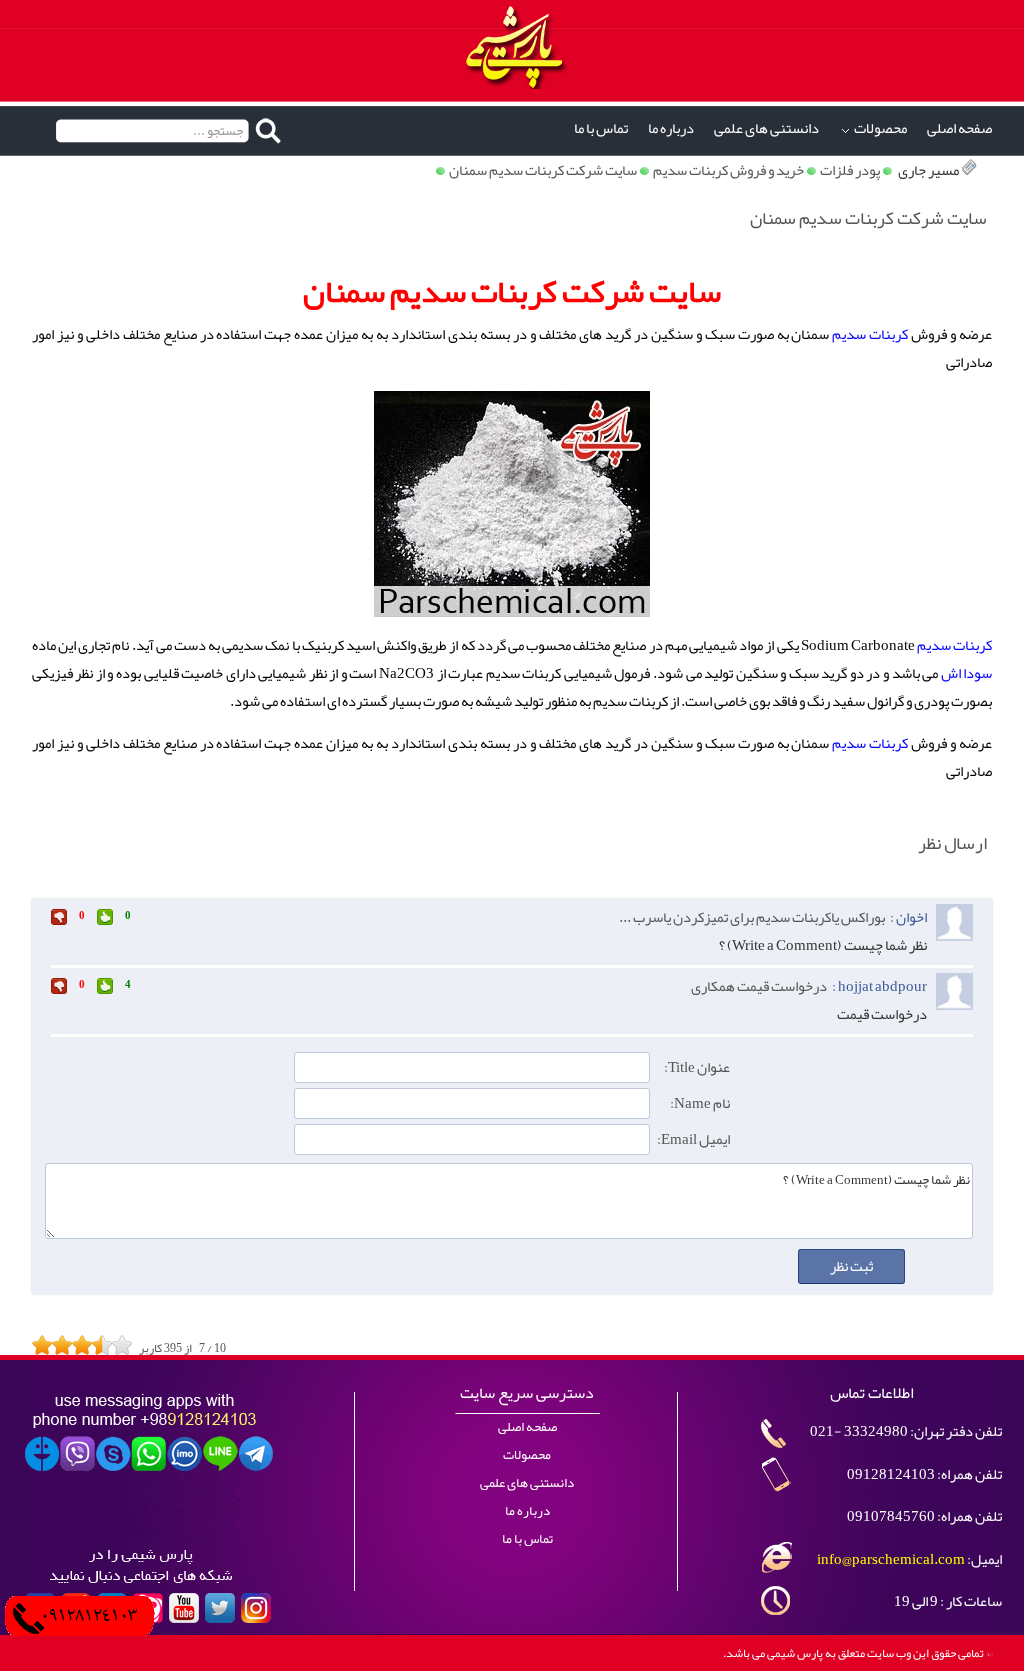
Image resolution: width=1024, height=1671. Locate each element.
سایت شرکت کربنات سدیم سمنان (543, 170)
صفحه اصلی (959, 128)
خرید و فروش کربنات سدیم (728, 170)
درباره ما (671, 128)
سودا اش (967, 673)
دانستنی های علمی (766, 128)
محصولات (880, 128)
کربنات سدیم (870, 334)
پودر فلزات (850, 170)
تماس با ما (601, 128)
